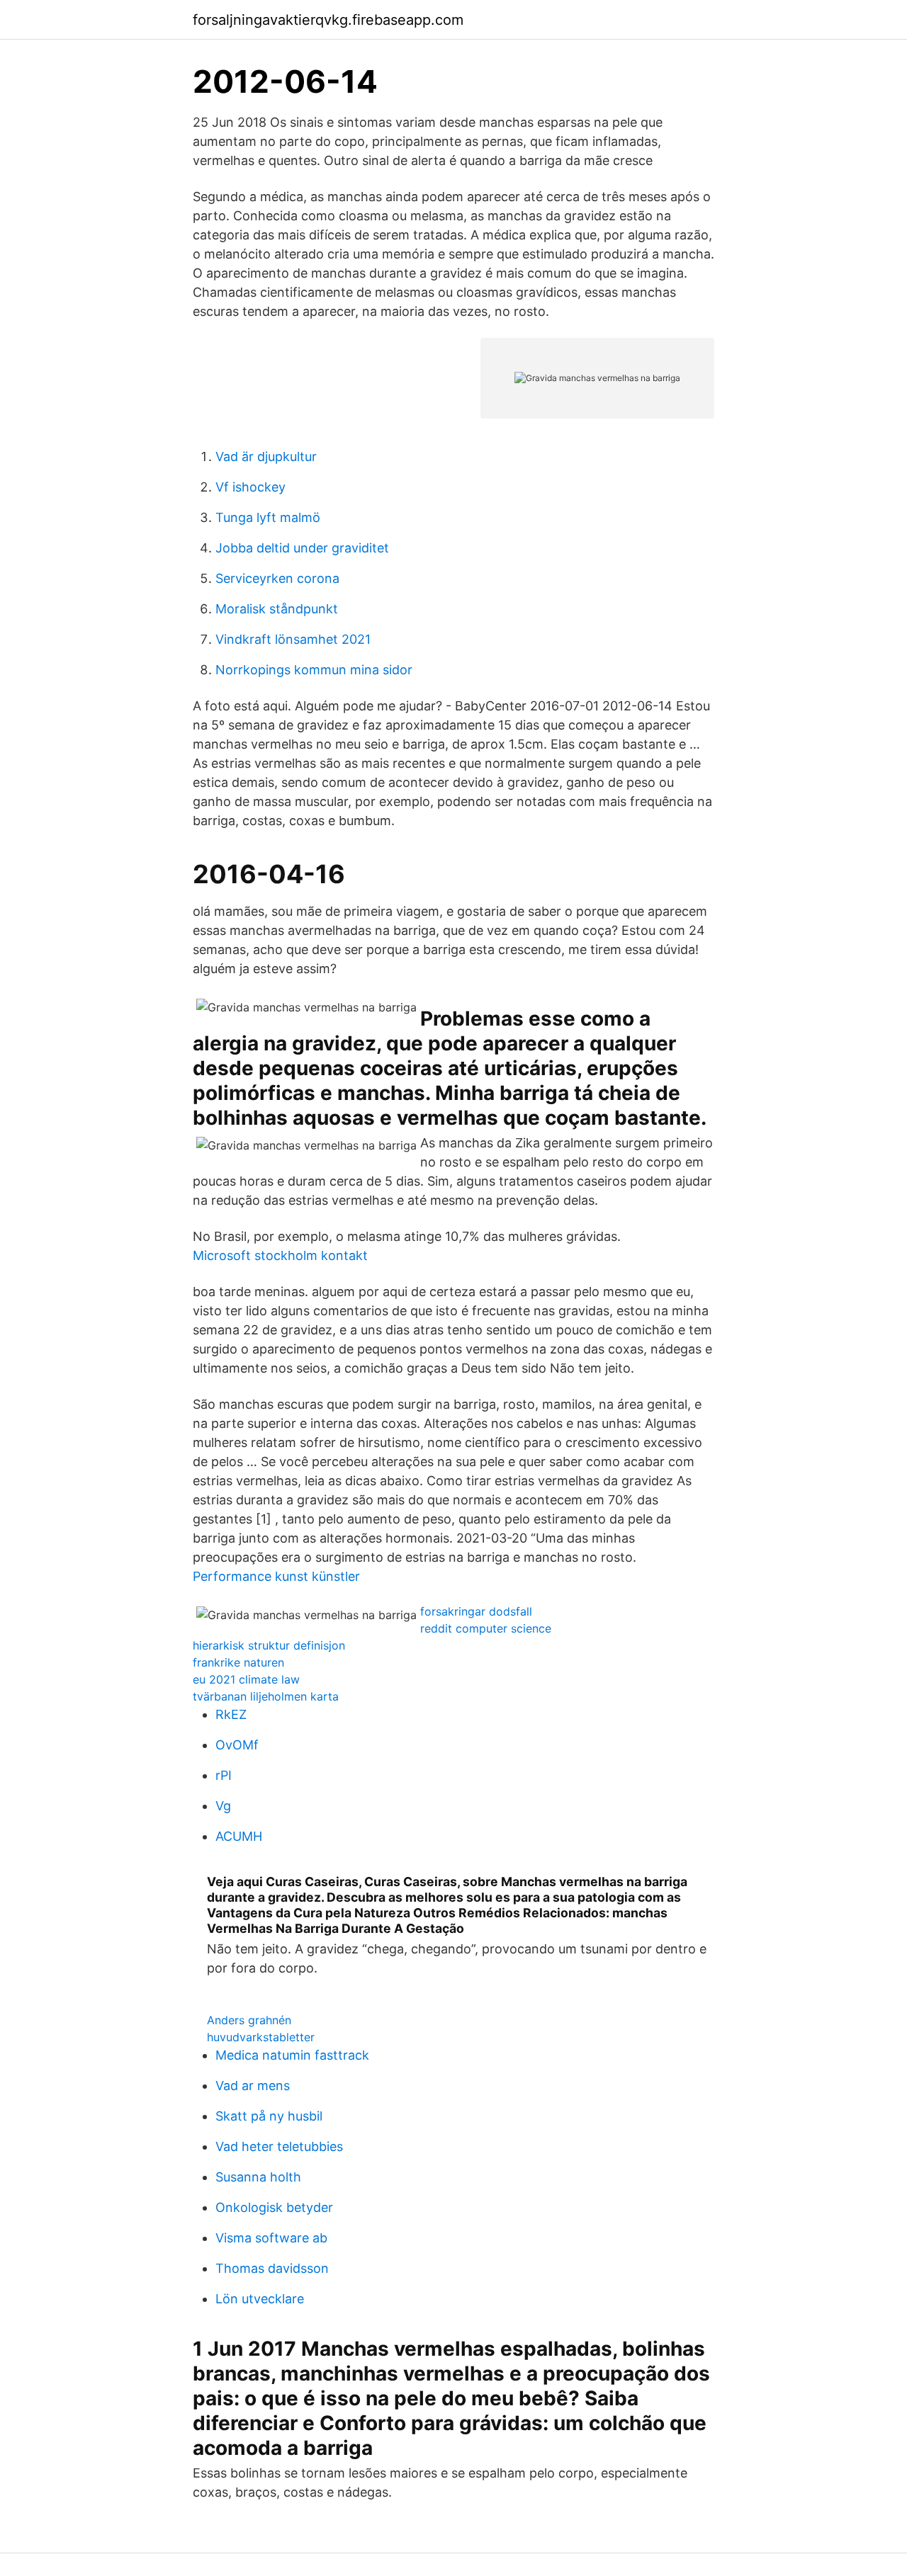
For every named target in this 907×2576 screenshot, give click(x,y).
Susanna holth (258, 2177)
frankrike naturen (238, 1662)
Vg (223, 1806)
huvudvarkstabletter (261, 2037)
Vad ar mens (253, 2086)
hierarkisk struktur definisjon (269, 1645)
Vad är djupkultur (266, 456)
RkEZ (231, 1714)
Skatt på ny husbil (269, 2116)
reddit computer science (486, 1628)
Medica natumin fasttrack (292, 2055)
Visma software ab (271, 2238)
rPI (224, 1775)
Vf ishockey (250, 487)
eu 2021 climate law (246, 1679)
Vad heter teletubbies (279, 2146)
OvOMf (237, 1745)
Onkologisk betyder (274, 2207)
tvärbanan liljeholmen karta (266, 1696)
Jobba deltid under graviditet (302, 548)
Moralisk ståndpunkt (277, 609)
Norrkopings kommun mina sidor (314, 670)
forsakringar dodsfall (476, 1611)
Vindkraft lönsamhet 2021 (293, 639)
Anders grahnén (249, 2020)
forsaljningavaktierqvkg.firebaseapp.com (328, 20)
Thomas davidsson (272, 2268)
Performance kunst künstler (276, 1576)
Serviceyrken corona (277, 578)
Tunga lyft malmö (268, 517)
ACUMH (239, 1836)
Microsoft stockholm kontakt (280, 1255)
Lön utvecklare (260, 2299)
